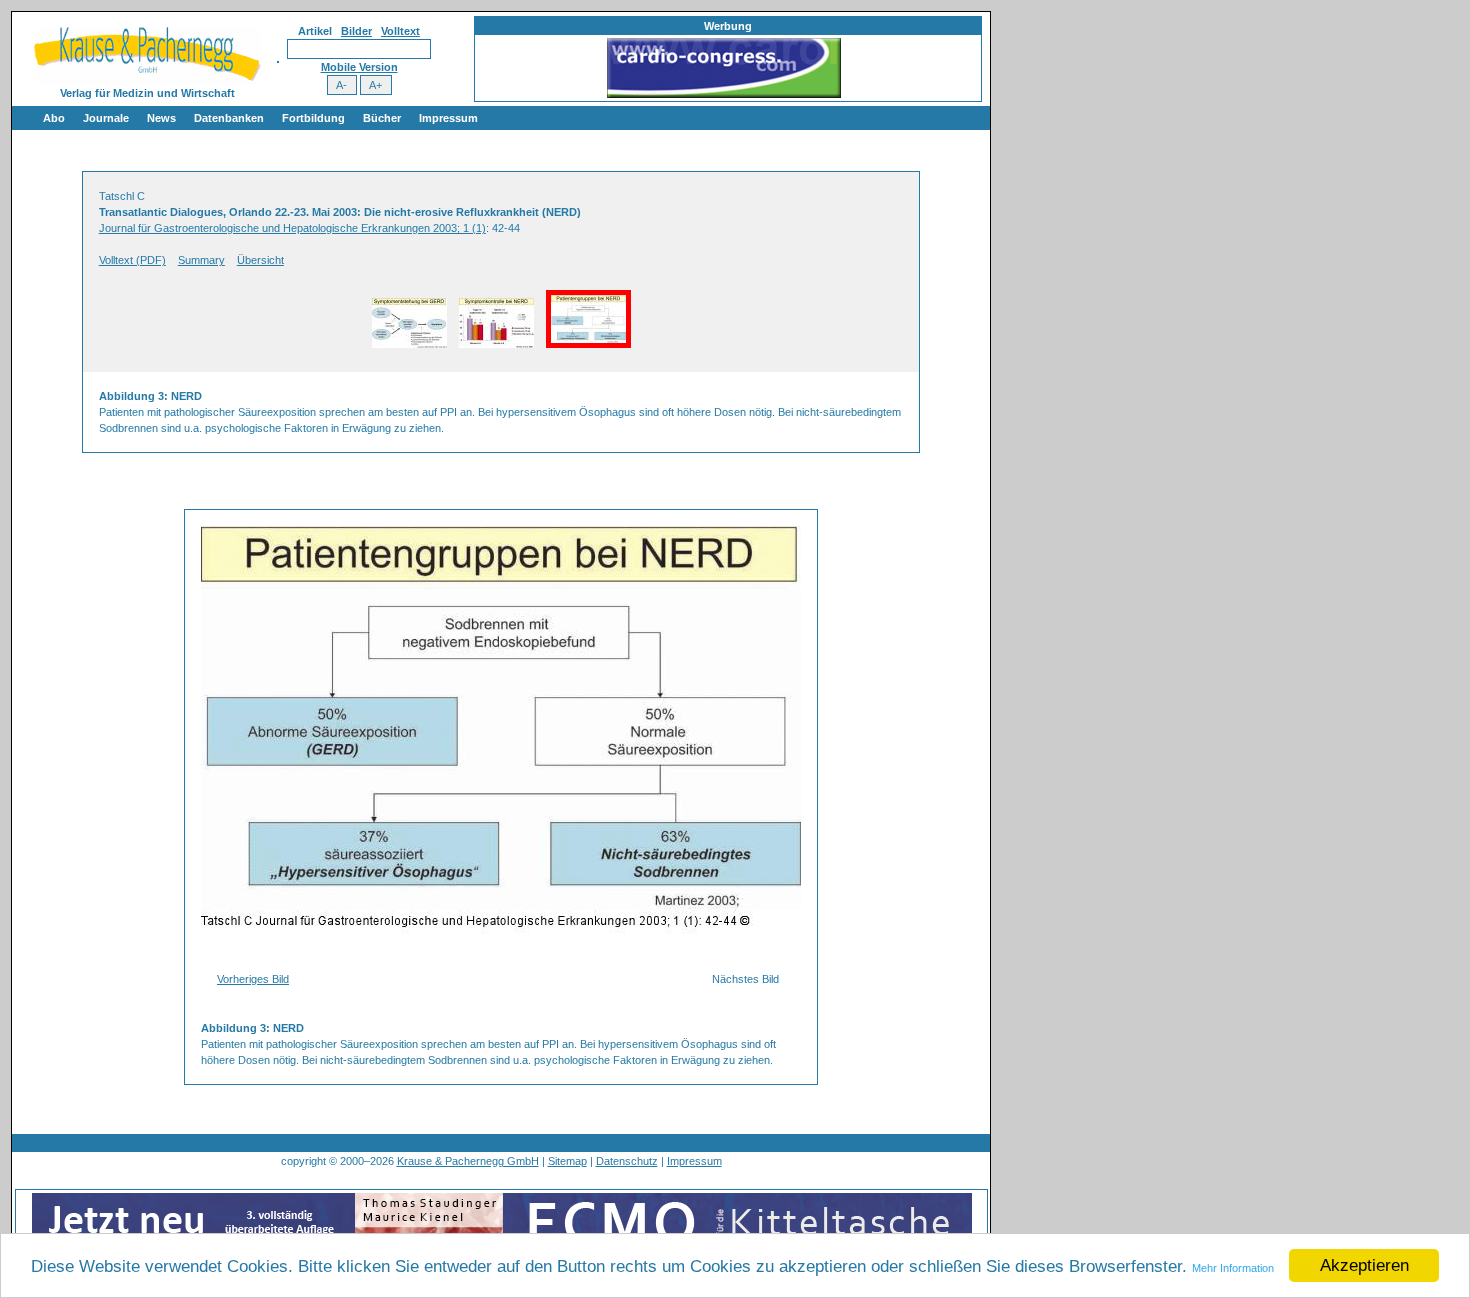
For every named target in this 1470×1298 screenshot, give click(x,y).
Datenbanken (229, 118)
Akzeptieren (1364, 1265)
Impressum (448, 118)
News (161, 118)
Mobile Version (359, 67)
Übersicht (260, 260)
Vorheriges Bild (253, 979)
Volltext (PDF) (132, 260)
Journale (106, 118)
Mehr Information (1233, 1268)
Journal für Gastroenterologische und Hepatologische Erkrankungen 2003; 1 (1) (292, 228)
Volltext (400, 31)
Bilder (356, 31)
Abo (54, 118)
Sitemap (567, 1161)
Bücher (382, 118)
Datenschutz (627, 1161)
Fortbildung (313, 118)
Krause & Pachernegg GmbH (468, 1161)
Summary (201, 260)
